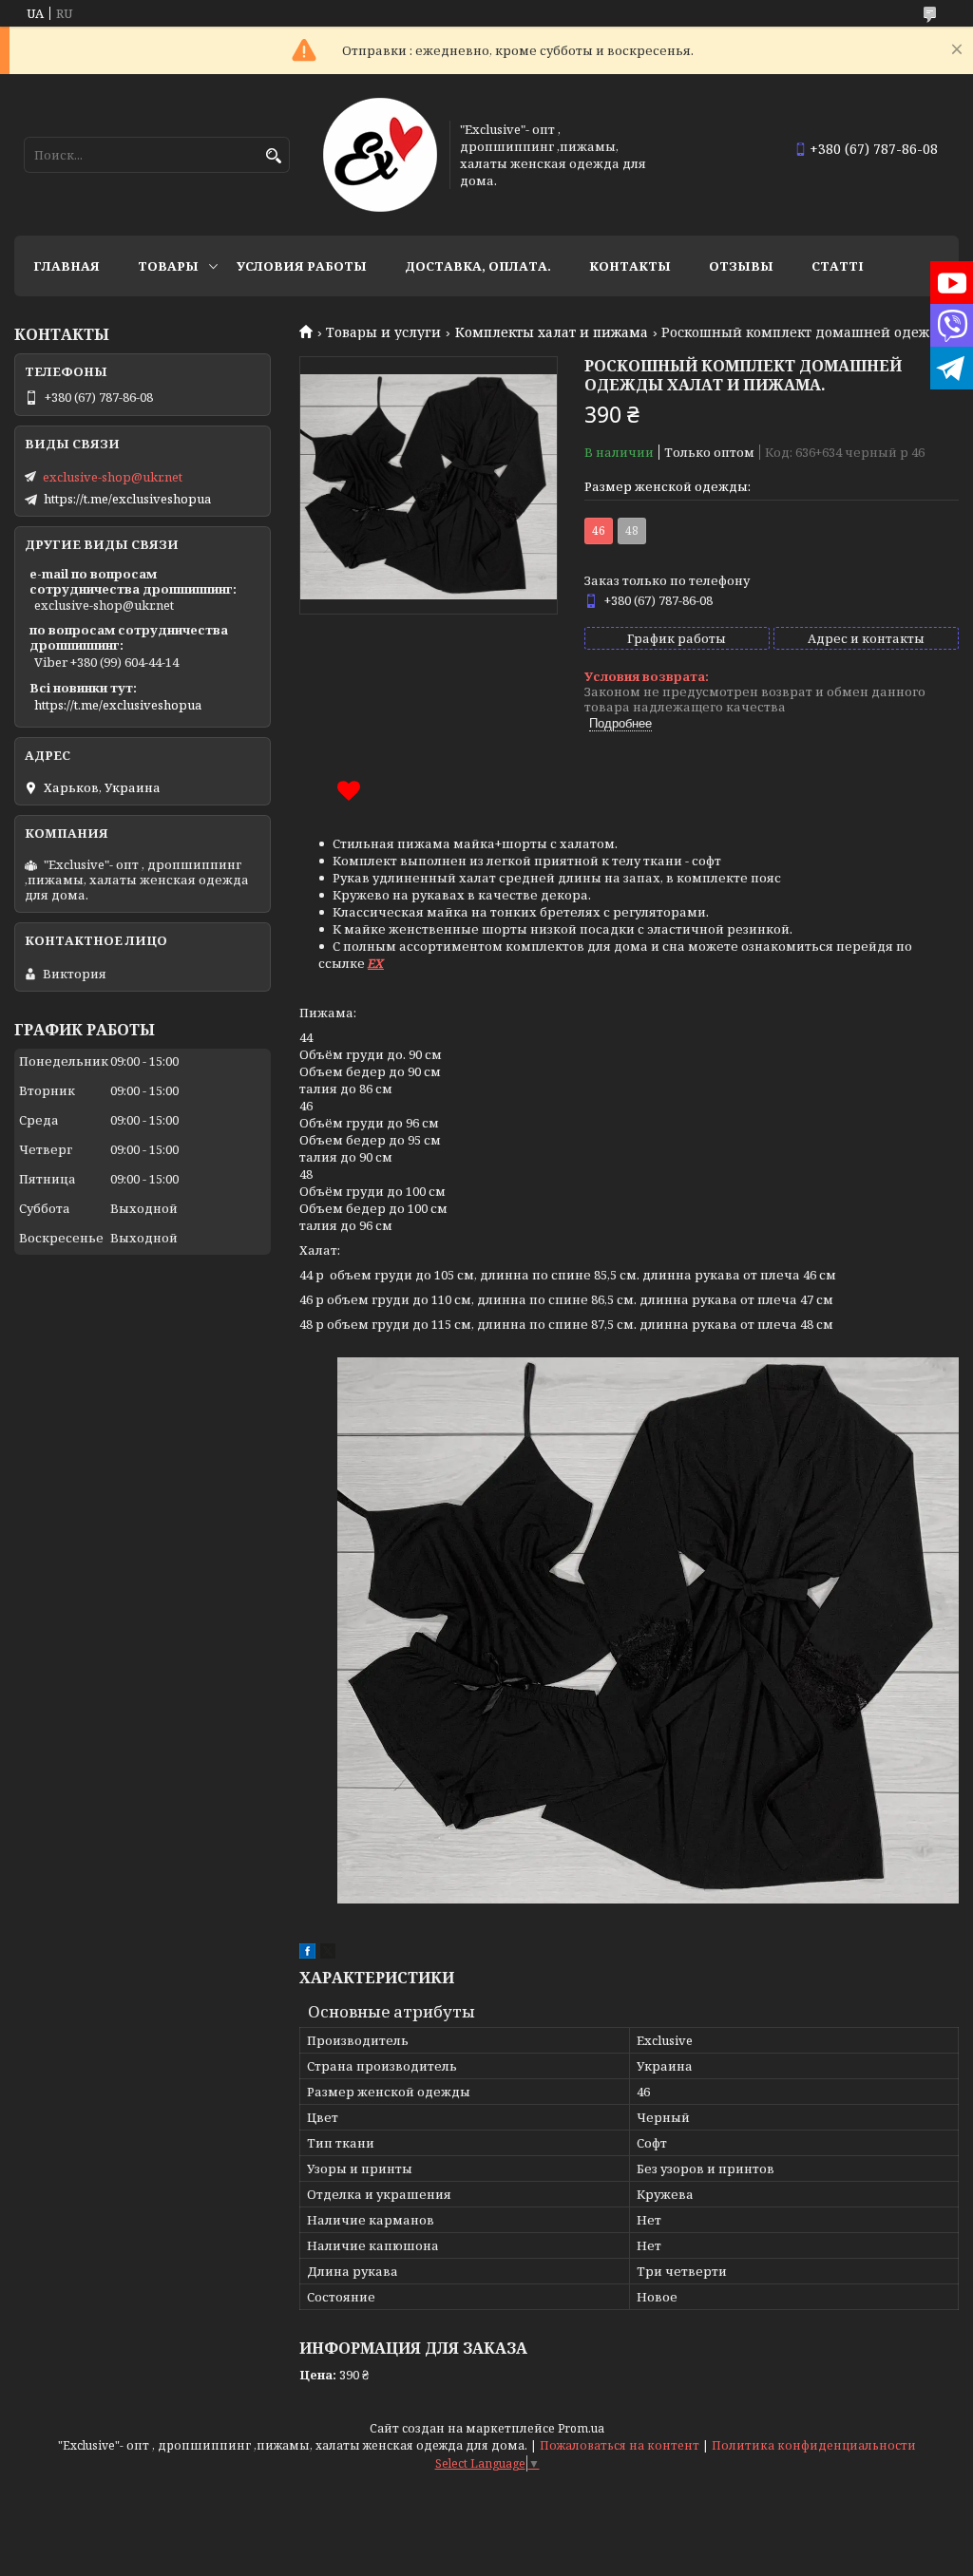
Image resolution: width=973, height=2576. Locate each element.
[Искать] (273, 156)
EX (376, 963)
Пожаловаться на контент (620, 2445)
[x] (328, 1954)
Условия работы (302, 266)
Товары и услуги (383, 332)
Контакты (630, 266)
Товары (168, 266)
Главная (67, 266)
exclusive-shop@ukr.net (113, 477)
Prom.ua (581, 2428)
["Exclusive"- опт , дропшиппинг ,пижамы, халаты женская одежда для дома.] (380, 155)
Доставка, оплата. (478, 266)
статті (838, 266)
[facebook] (307, 1954)
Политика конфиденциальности (814, 2445)
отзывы (741, 266)
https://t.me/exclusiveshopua (127, 499)
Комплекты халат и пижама (552, 332)
